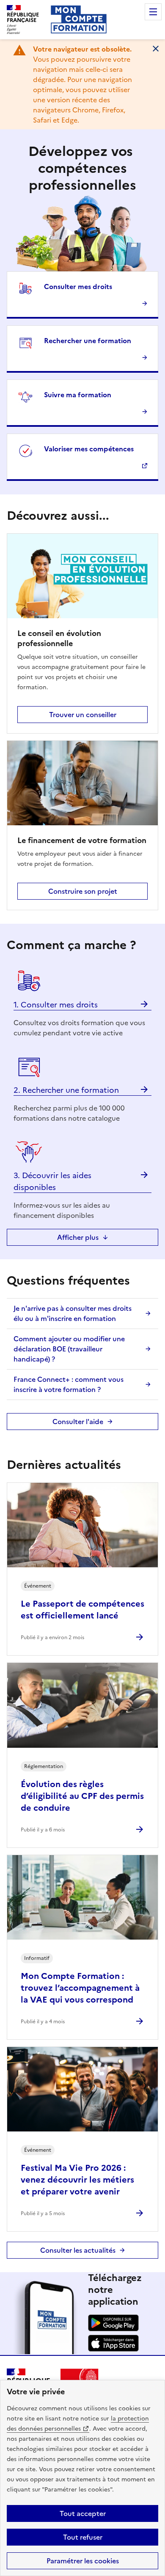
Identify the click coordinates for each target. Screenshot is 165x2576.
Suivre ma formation (78, 395)
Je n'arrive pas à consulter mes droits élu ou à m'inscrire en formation (73, 1313)
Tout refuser (83, 2537)
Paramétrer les (83, 2561)
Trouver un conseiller (83, 715)
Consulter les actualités (78, 2250)
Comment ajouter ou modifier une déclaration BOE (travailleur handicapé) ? (69, 1349)
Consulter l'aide (78, 1422)
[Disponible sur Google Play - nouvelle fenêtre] (113, 2329)
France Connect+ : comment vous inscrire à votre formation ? (69, 1384)
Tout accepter (83, 2513)
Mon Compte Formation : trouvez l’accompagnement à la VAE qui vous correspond (80, 1988)
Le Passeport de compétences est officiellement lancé (82, 1610)
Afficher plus (78, 1237)
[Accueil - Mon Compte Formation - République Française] (79, 19)
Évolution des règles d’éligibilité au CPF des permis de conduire (82, 1796)
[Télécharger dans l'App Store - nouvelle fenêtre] (113, 2349)
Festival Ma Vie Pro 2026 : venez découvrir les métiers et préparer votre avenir (77, 2180)
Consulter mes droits (78, 287)
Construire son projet (83, 891)
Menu (153, 12)
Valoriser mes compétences (89, 449)
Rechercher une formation (88, 341)
